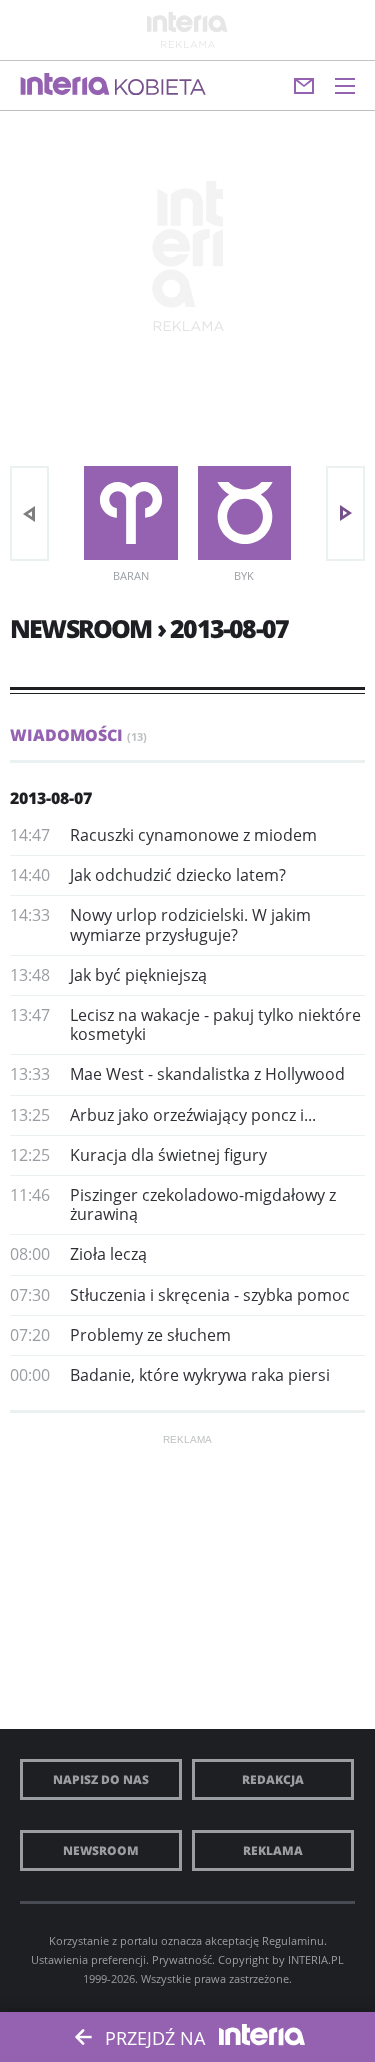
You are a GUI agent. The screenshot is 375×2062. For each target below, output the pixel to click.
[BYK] (245, 513)
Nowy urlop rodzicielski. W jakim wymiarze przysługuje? (190, 924)
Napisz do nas (101, 1779)
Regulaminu (293, 1940)
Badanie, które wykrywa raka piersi (200, 1375)
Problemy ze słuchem (150, 1335)
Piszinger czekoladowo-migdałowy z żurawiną (203, 1204)
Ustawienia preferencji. (90, 1959)
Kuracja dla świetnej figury (168, 1155)
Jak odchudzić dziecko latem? (178, 875)
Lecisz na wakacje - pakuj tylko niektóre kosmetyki (215, 1024)
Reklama (273, 1850)
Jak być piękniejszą (138, 975)
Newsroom (101, 1850)
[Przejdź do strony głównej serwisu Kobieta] (160, 88)
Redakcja (273, 1779)
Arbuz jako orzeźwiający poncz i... (193, 1115)
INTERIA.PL (316, 1959)
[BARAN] (131, 513)
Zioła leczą (108, 1254)
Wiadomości (78, 735)
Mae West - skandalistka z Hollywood (207, 1074)
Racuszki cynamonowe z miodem (193, 835)
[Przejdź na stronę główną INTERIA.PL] (65, 85)
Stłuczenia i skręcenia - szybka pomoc (210, 1295)
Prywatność (182, 1959)
